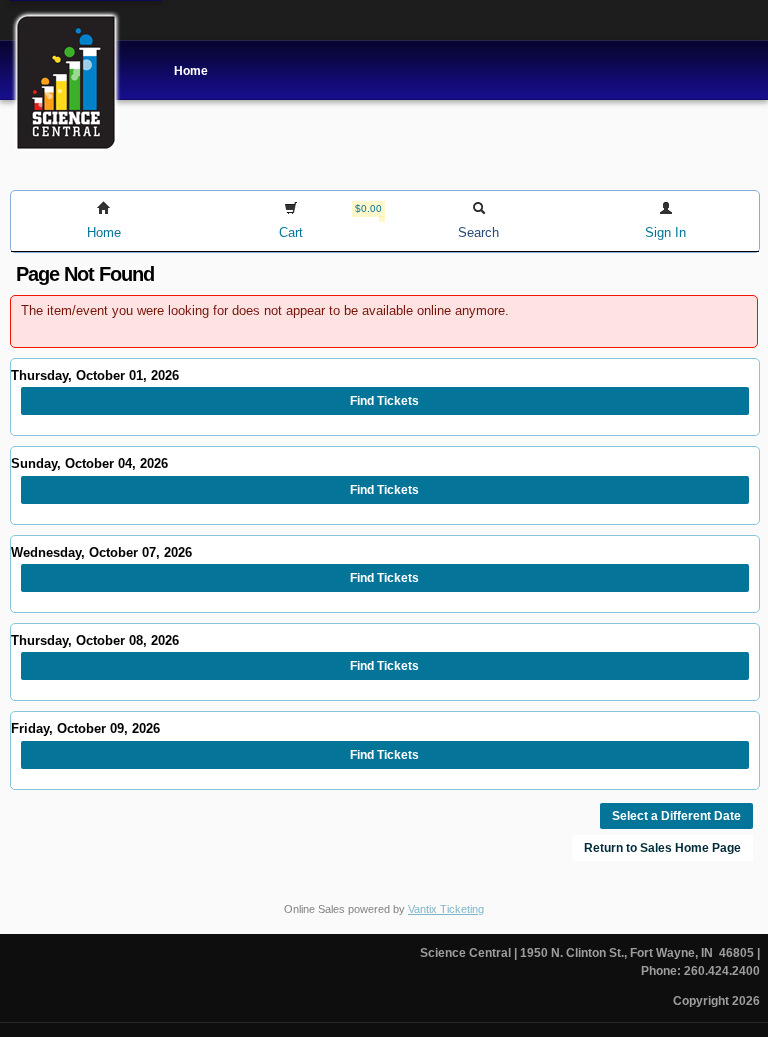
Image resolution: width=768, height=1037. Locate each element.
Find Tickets (384, 401)
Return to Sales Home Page (662, 848)
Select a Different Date (676, 816)
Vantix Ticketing (446, 909)
